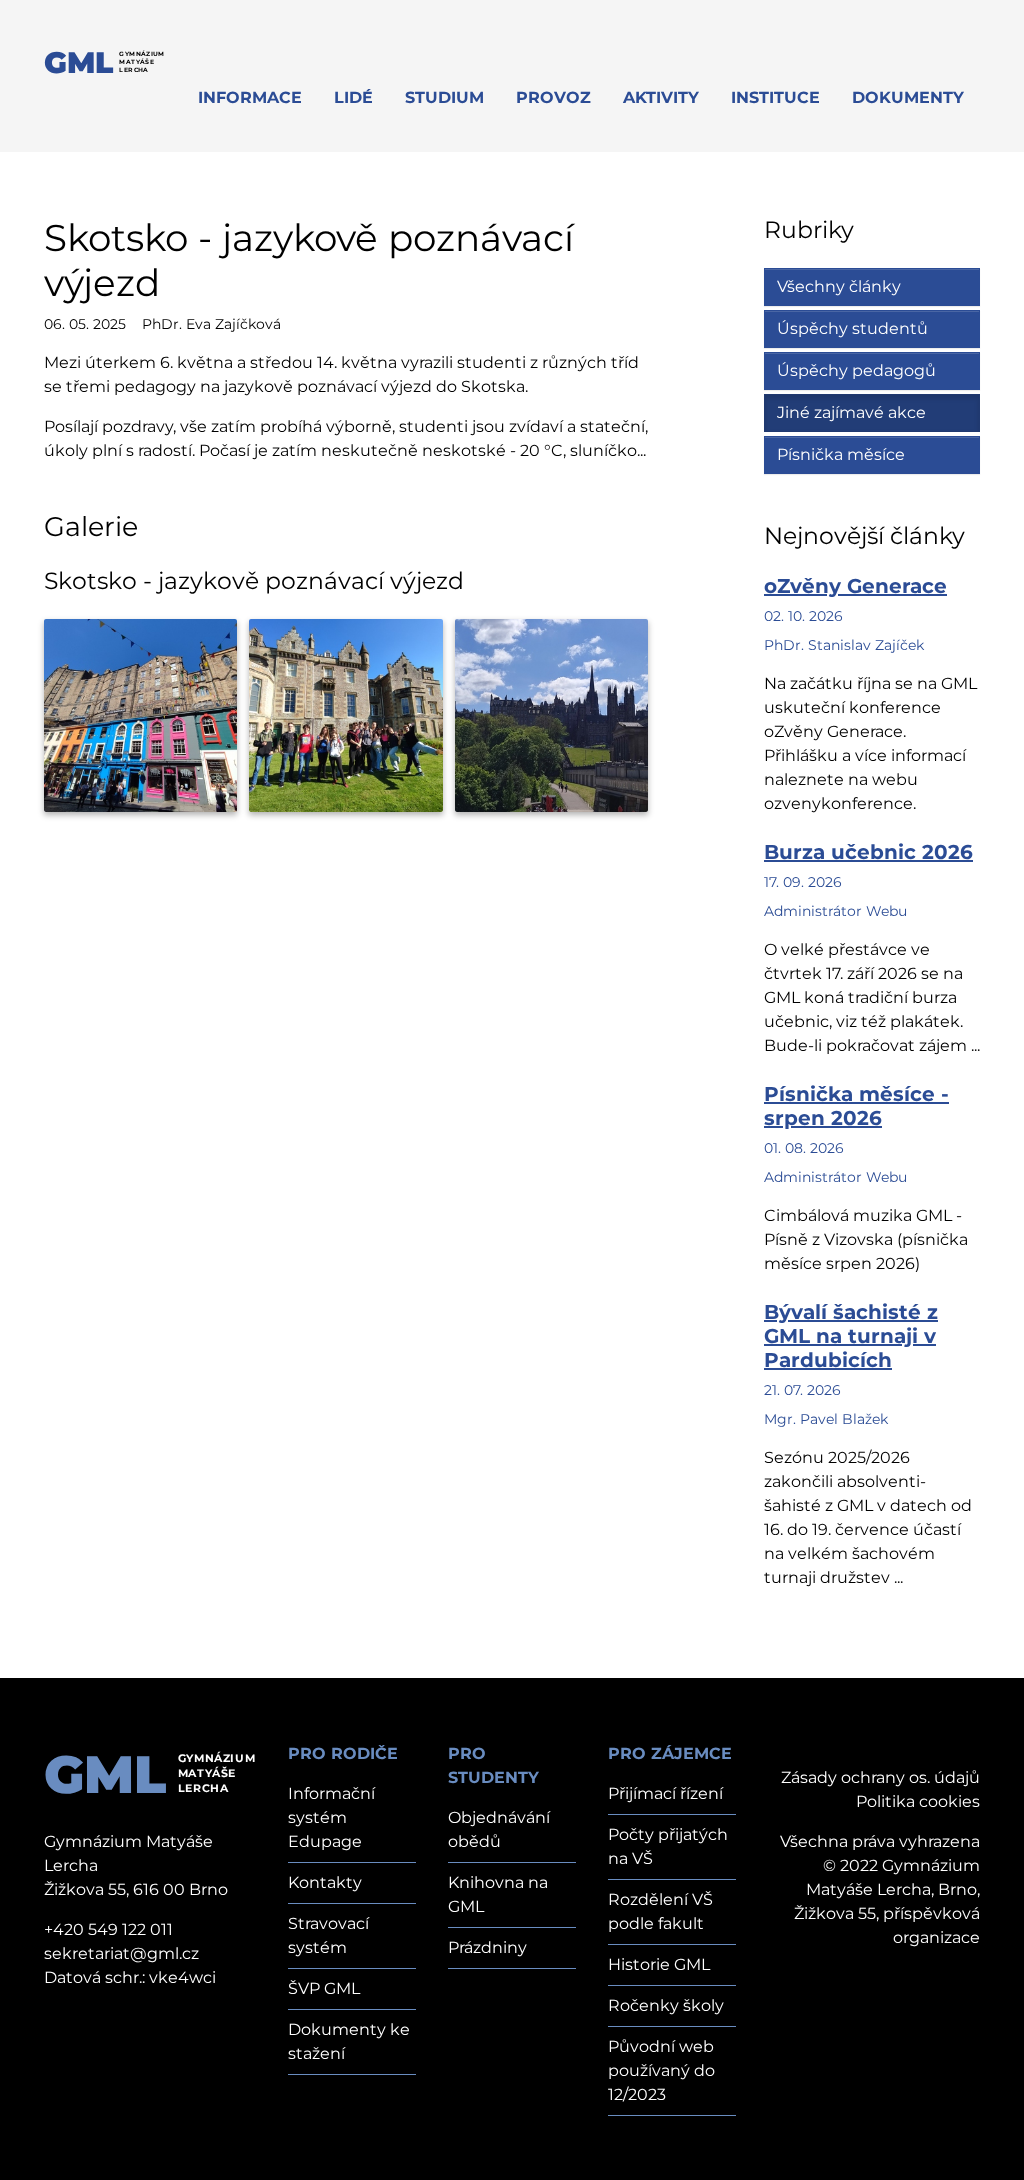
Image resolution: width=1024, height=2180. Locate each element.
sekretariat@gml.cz (121, 1953)
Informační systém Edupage (331, 1817)
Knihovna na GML (498, 1894)
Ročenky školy (666, 2005)
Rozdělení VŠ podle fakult (660, 1911)
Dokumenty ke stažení (349, 2041)
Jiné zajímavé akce (851, 412)
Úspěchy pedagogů (856, 370)
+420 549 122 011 (108, 1929)
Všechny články (839, 286)
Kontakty (325, 1882)
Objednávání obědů (499, 1829)
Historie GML (659, 1964)
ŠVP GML (324, 1988)
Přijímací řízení (665, 1793)
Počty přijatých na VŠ (668, 1846)
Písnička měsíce (841, 454)
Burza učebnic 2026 (868, 852)
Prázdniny (487, 1947)
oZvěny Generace (855, 586)
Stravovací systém (328, 1935)
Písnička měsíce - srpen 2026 (856, 1106)
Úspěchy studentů (852, 328)
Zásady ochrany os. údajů (880, 1777)
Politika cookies (918, 1801)
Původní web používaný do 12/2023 (661, 2070)
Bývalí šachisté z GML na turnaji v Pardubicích (851, 1336)
